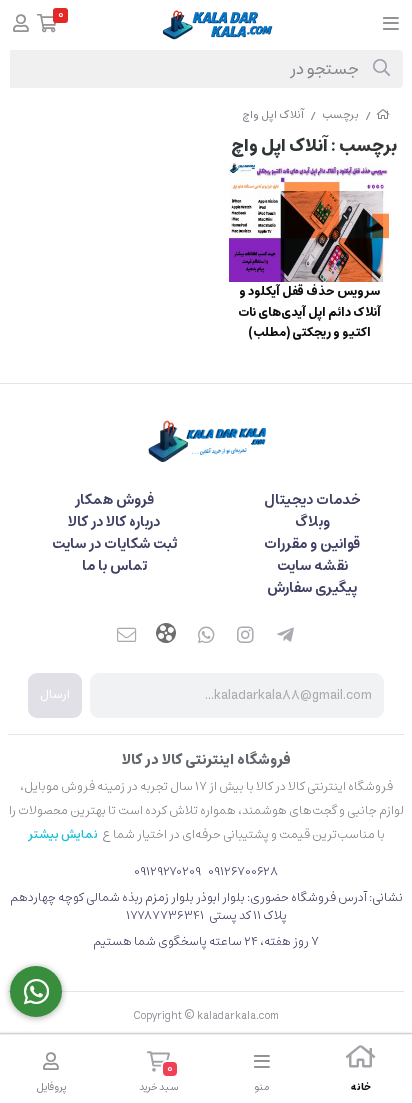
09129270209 (167, 871)
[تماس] (36, 991)
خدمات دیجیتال (312, 500)
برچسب (340, 114)
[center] (381, 69)
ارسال (55, 694)
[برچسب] (206, 440)
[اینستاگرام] (246, 636)
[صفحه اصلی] (383, 114)
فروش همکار (114, 500)
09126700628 (240, 871)
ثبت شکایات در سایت (114, 544)
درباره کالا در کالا (114, 522)
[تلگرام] (286, 636)
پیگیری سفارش (312, 588)
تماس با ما (114, 566)
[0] (47, 25)
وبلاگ (312, 522)
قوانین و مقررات (312, 544)
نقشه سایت (312, 566)
